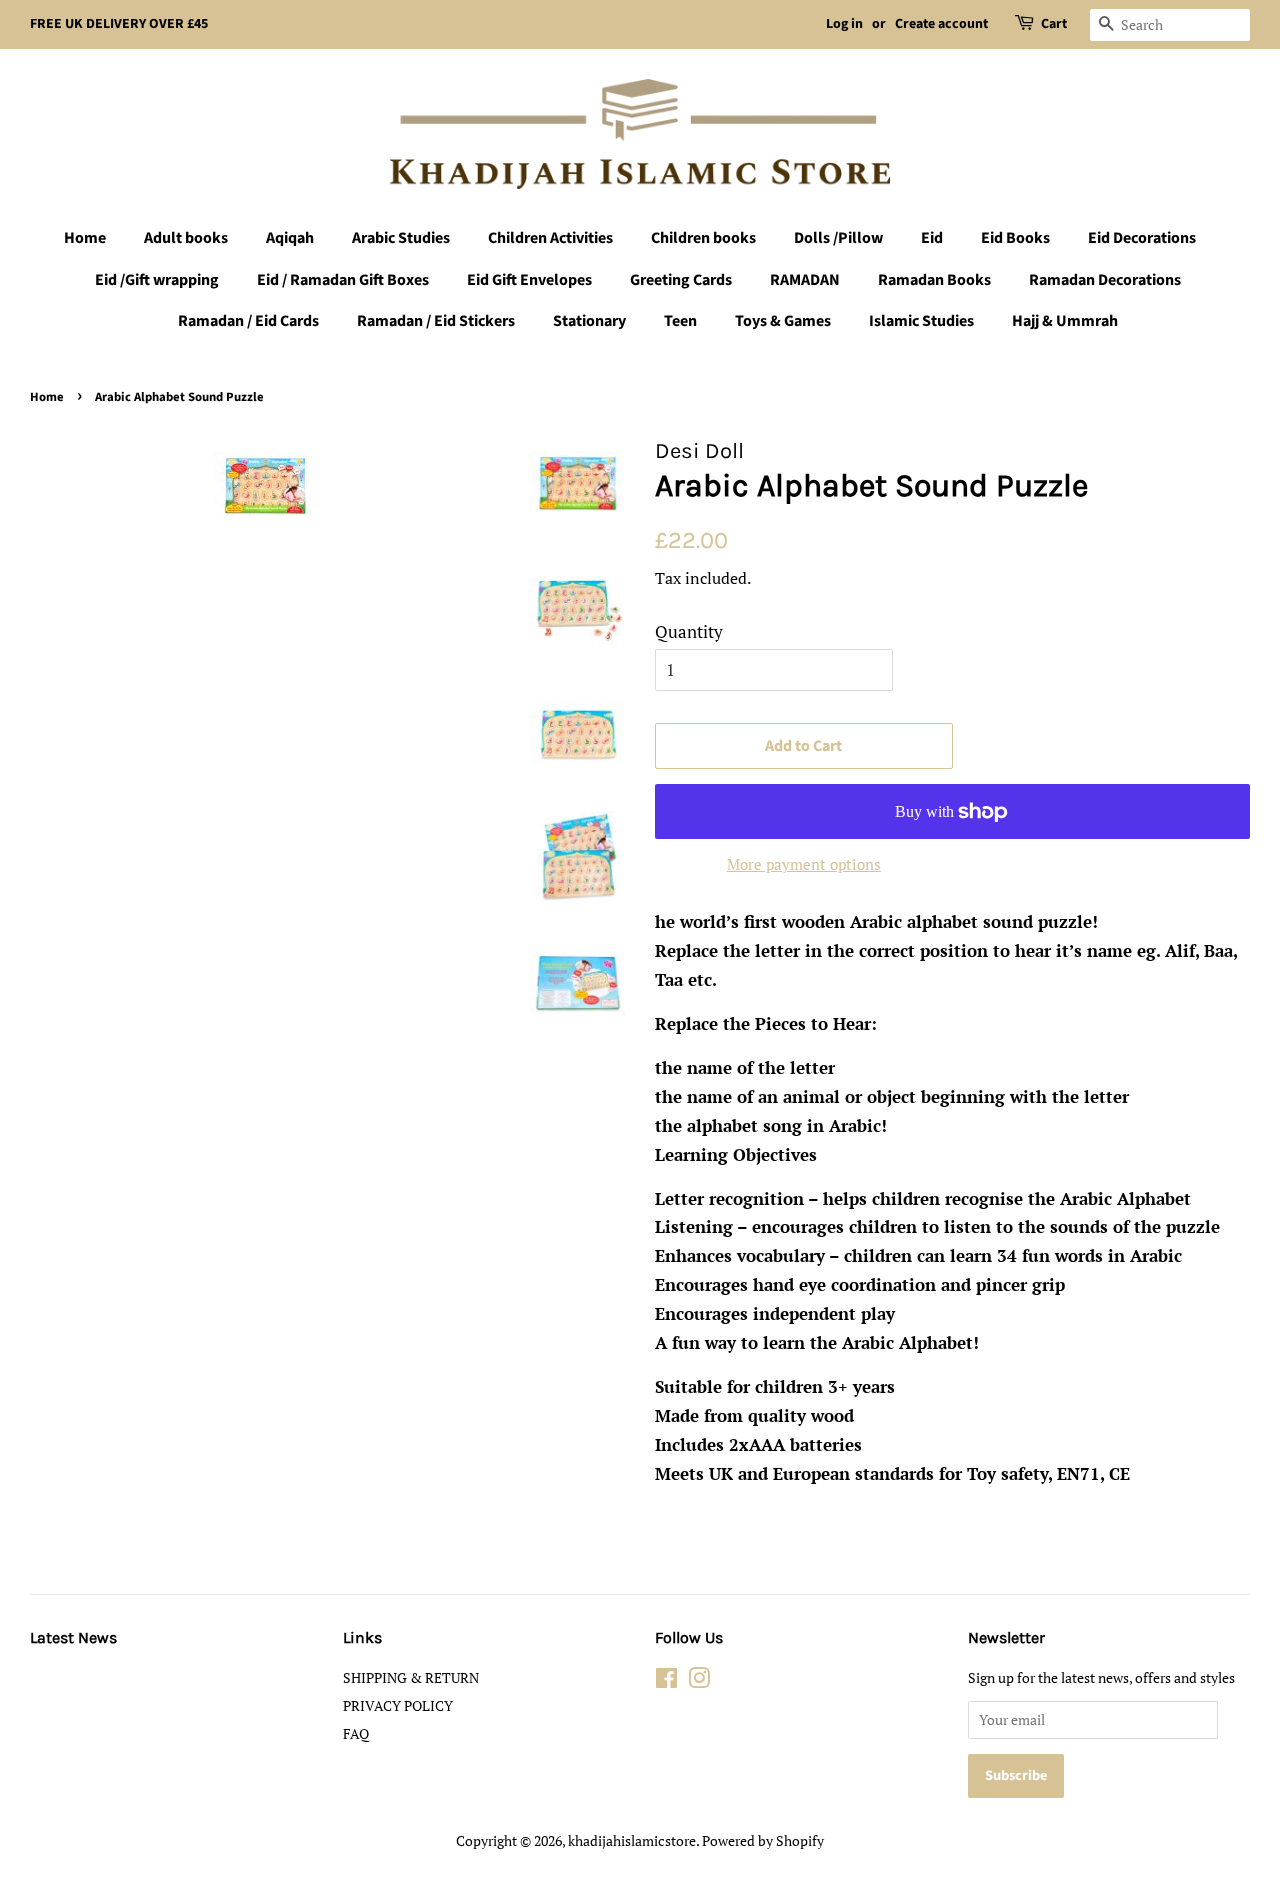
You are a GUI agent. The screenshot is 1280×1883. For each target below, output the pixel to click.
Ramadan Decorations (1105, 280)
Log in (844, 24)
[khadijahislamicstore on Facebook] (666, 1681)
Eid (932, 238)
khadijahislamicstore (632, 1840)
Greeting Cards (681, 280)
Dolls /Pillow (838, 238)
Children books (703, 238)
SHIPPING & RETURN (411, 1677)
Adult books (186, 238)
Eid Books (1015, 238)
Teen (680, 321)
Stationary (589, 321)
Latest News (73, 1637)
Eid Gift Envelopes (529, 280)
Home (85, 238)
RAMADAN (805, 280)
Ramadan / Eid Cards (248, 321)
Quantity (689, 631)
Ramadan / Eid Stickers (436, 321)
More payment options (804, 864)
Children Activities (550, 238)
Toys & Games (783, 321)
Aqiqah (290, 238)
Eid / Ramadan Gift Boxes (343, 280)
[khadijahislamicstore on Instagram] (699, 1681)
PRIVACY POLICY (398, 1705)
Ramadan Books (934, 280)
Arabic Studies (401, 238)
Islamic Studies (921, 321)
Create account (941, 24)
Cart (1054, 24)
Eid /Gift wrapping (157, 280)
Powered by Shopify (763, 1840)
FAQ (356, 1733)
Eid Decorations (1142, 238)
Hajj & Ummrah (1065, 321)
